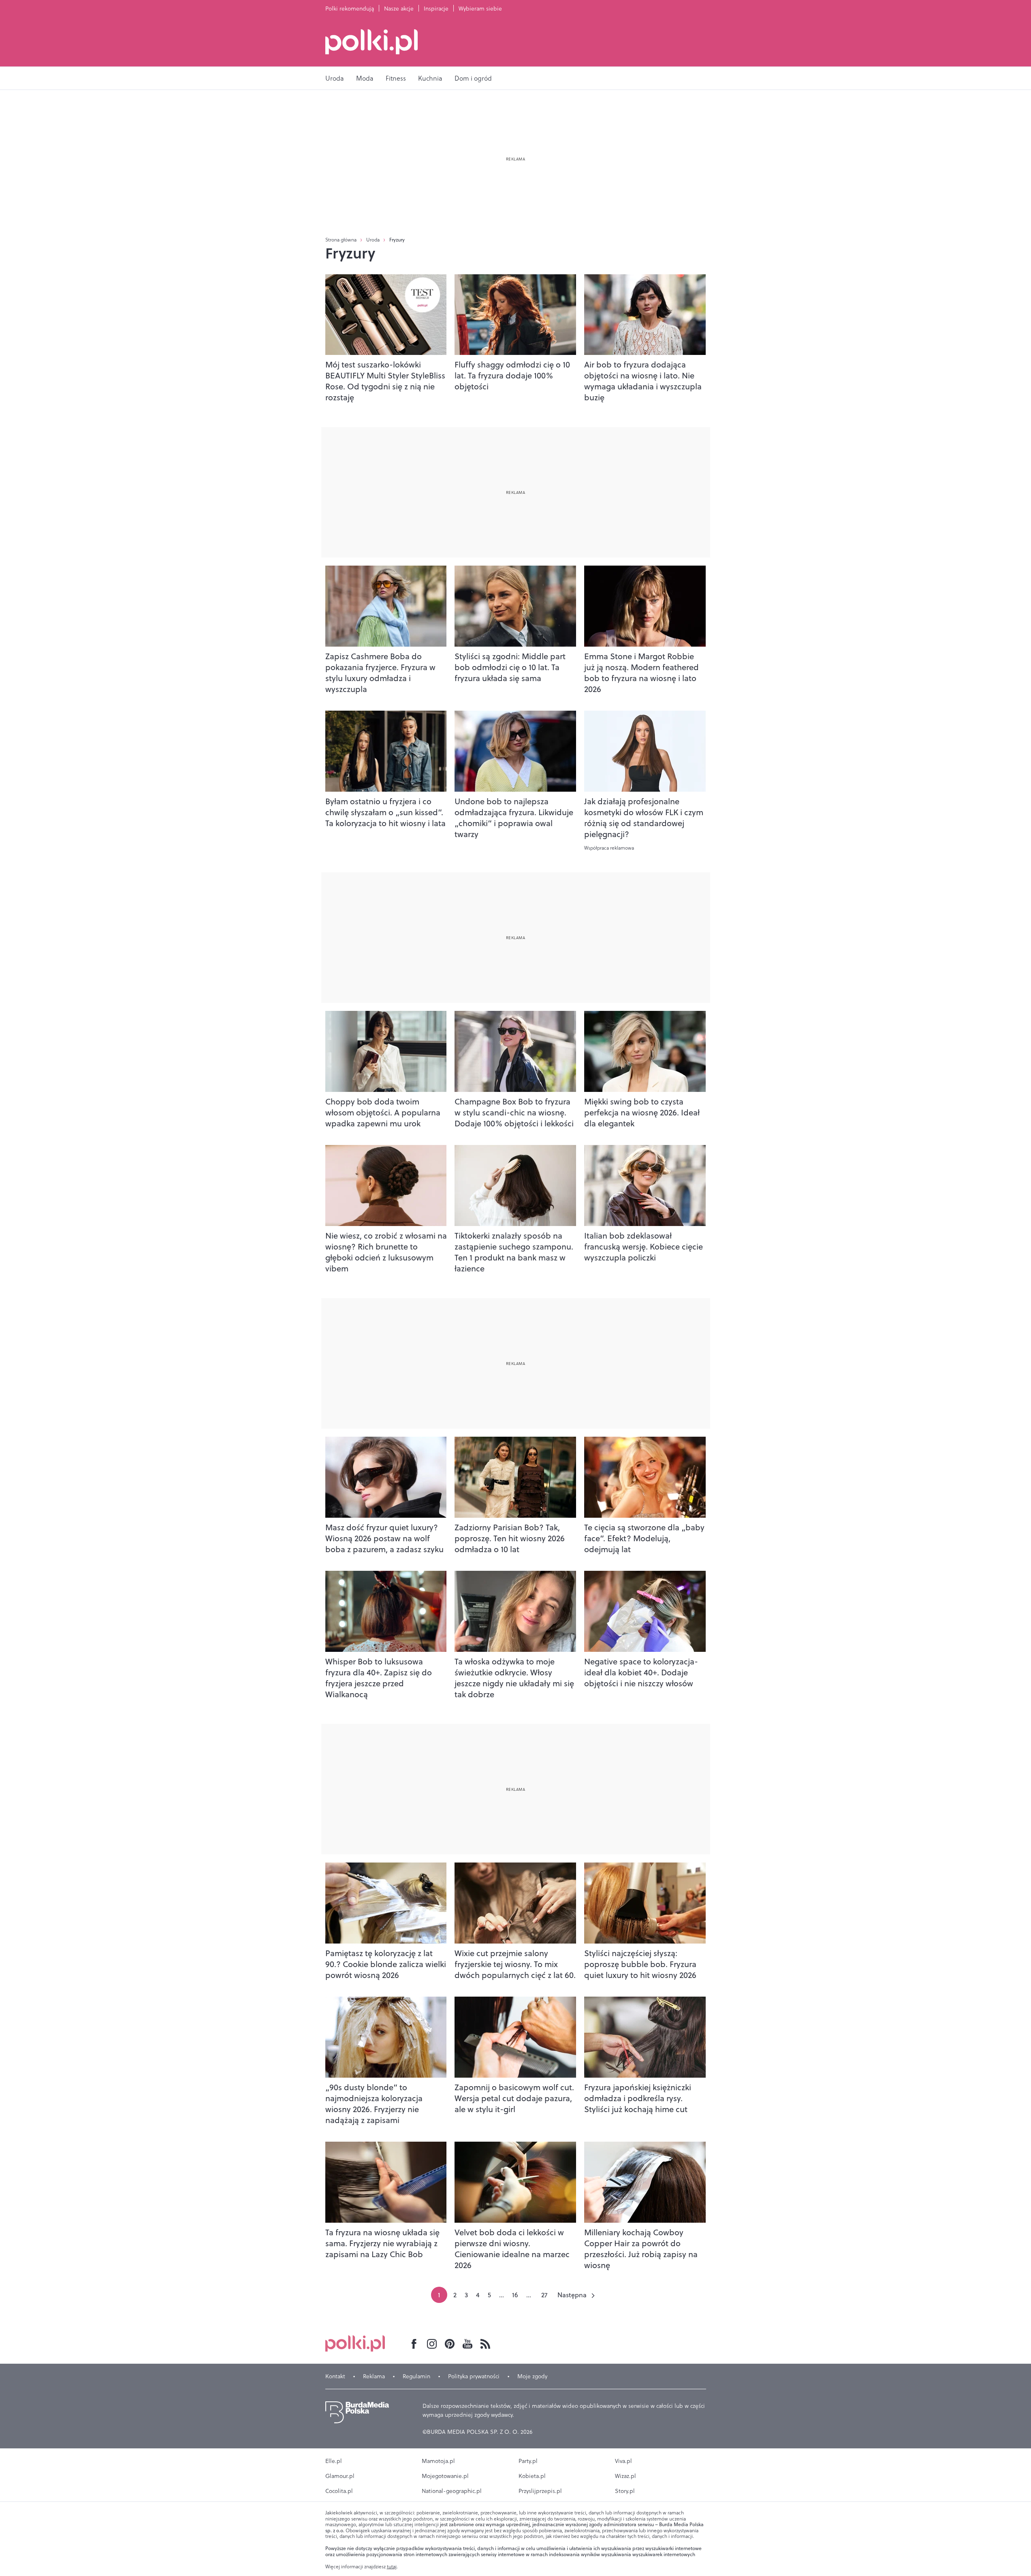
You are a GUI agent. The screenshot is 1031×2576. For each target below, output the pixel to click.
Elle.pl (334, 2461)
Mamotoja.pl (438, 2461)
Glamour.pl (340, 2476)
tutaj (392, 2567)
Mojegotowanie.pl (445, 2476)
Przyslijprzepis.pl (540, 2491)
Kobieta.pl (532, 2476)
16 (515, 2295)
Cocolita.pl (339, 2491)
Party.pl (528, 2461)
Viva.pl (623, 2461)
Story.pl (625, 2491)
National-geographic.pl (452, 2491)
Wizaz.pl (625, 2476)
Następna (572, 2295)
